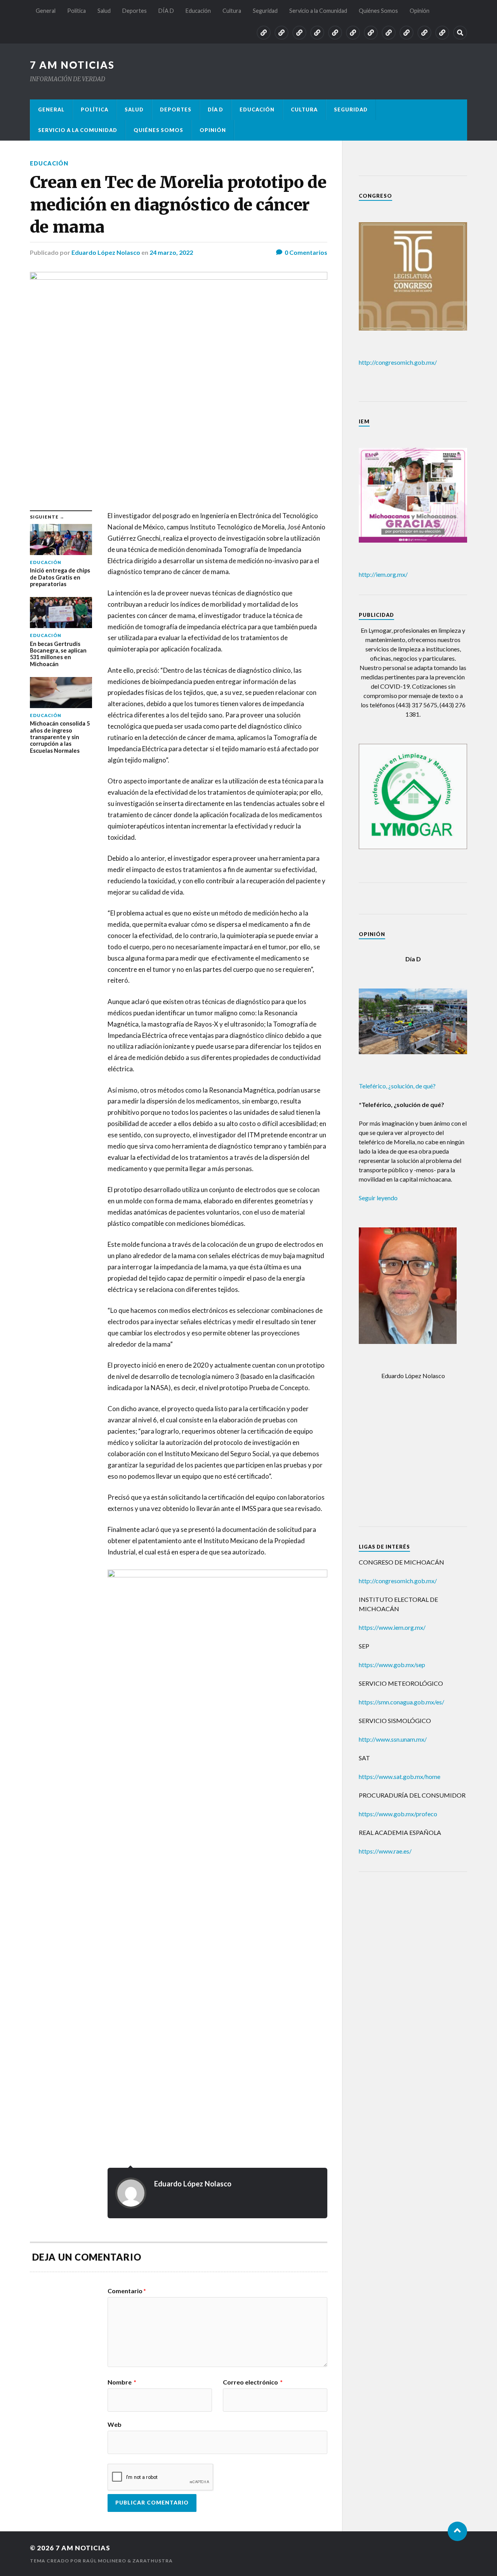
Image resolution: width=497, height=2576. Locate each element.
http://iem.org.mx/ (383, 574)
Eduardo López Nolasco (106, 252)
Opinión (420, 11)
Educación (198, 11)
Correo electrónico (253, 2382)
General (46, 11)
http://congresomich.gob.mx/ (398, 362)
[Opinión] (442, 33)
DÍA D (166, 11)
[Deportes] (317, 33)
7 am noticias (72, 65)
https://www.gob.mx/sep (392, 1665)
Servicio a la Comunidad (318, 11)
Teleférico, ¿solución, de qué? (397, 1086)
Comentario (127, 2291)
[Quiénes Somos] (424, 33)
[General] (264, 33)
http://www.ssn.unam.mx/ (393, 1739)
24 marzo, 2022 (171, 252)
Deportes (135, 11)
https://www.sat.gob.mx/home (400, 1776)
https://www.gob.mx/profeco (398, 1814)
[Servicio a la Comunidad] (407, 33)
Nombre (122, 2382)
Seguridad (265, 11)
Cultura (232, 11)
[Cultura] (371, 33)
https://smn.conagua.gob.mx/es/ (401, 1702)
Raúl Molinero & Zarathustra (128, 2561)
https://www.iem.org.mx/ (392, 1627)
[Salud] (299, 33)
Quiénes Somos (378, 11)
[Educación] (353, 33)
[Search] (460, 33)
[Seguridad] (389, 33)
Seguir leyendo (378, 1198)
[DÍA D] (335, 33)
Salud (104, 11)
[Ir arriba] (457, 2531)
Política (76, 11)
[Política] (282, 33)
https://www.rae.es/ (385, 1851)
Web (115, 2424)
